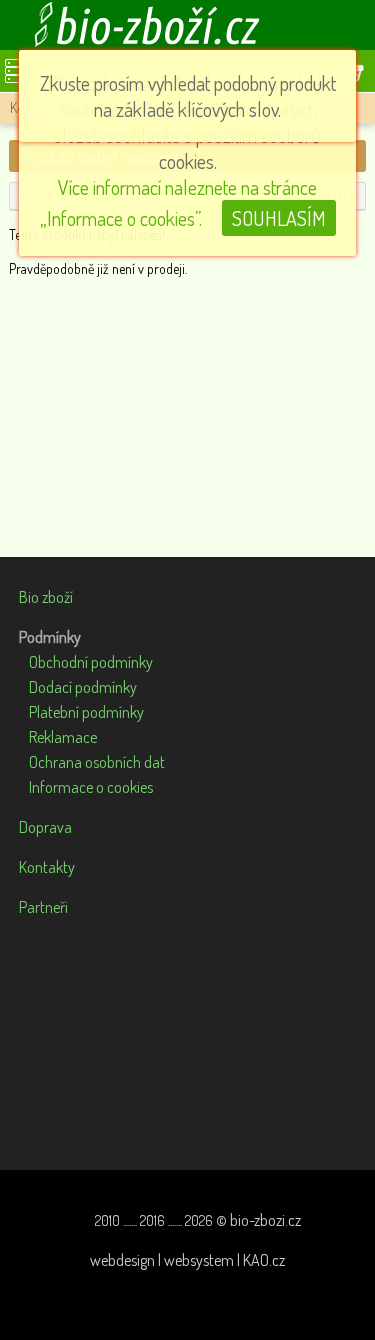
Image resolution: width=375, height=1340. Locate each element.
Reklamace (63, 737)
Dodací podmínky (83, 687)
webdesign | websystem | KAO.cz (187, 1260)
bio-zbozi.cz (265, 1220)
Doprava (45, 827)
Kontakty (47, 867)
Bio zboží (46, 597)
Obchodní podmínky (91, 662)
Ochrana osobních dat (97, 762)
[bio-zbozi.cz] (188, 25)
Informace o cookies (91, 787)
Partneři (43, 907)
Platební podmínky (86, 712)
